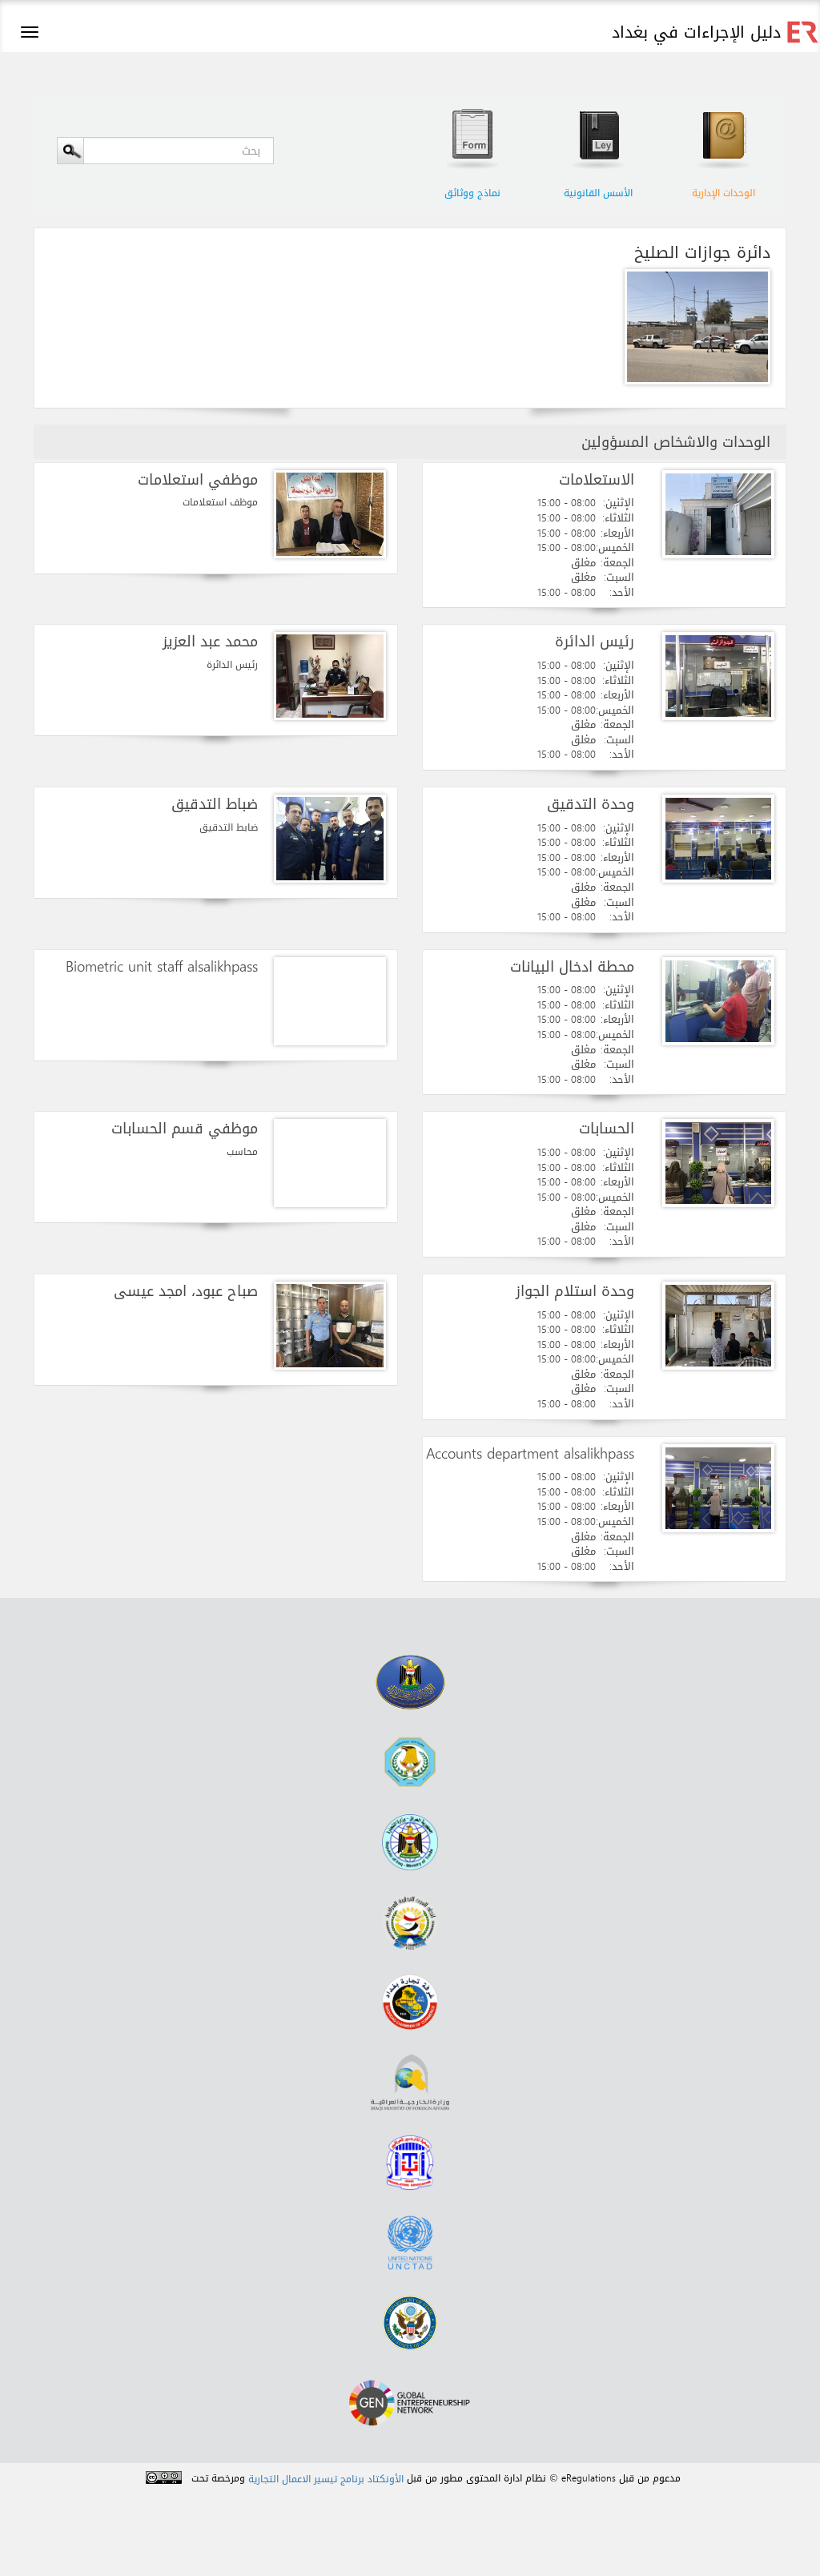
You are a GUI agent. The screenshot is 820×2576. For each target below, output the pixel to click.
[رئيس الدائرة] (718, 676)
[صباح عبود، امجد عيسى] (330, 1326)
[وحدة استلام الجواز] (718, 1326)
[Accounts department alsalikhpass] (718, 1488)
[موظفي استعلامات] (330, 514)
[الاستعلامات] (718, 514)
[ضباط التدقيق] (330, 839)
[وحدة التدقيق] (718, 839)
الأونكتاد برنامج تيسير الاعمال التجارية (326, 2479)
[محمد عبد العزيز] (330, 676)
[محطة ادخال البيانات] (718, 1001)
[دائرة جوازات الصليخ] (693, 327)
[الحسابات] (718, 1163)
